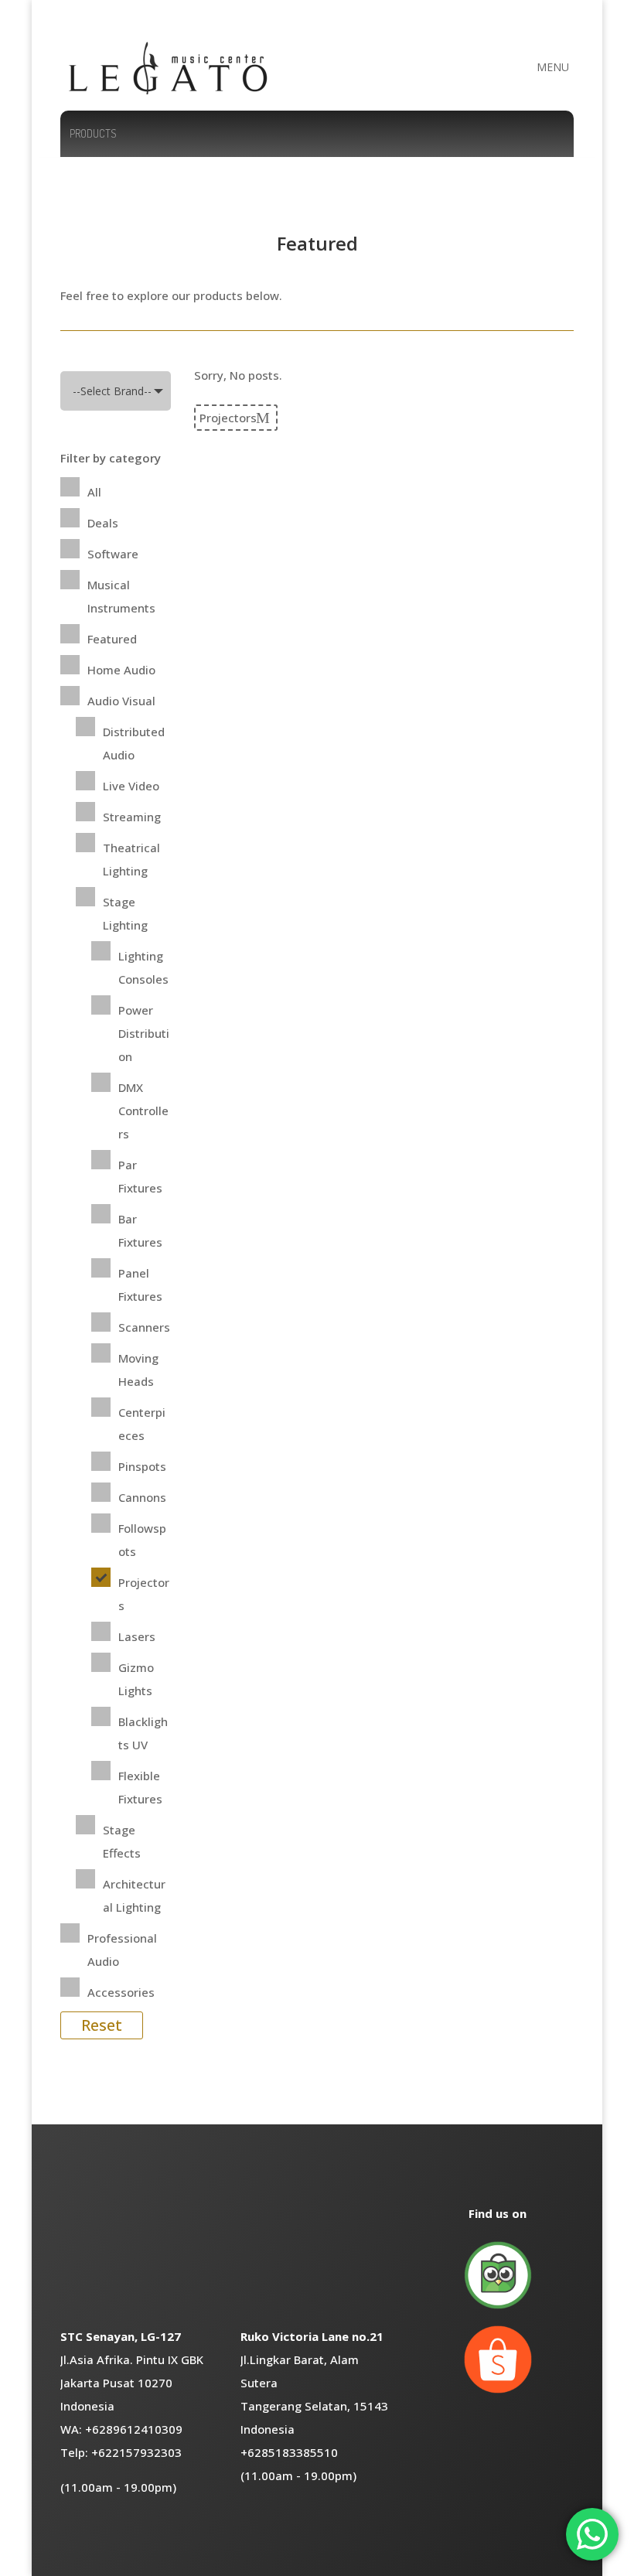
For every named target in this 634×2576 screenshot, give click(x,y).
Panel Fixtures (140, 1285)
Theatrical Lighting (131, 859)
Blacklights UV (143, 1733)
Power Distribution (144, 1033)
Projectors (144, 1594)
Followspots (142, 1540)
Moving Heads (138, 1370)
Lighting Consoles (143, 967)
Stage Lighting (125, 913)
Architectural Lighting (134, 1895)
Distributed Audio (134, 743)
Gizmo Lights (136, 1679)
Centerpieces (142, 1424)
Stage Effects (122, 1841)
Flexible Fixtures (140, 1787)
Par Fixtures (140, 1176)
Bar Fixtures (140, 1230)
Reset (102, 2025)
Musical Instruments (121, 596)
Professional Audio (122, 1950)
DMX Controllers (143, 1111)
